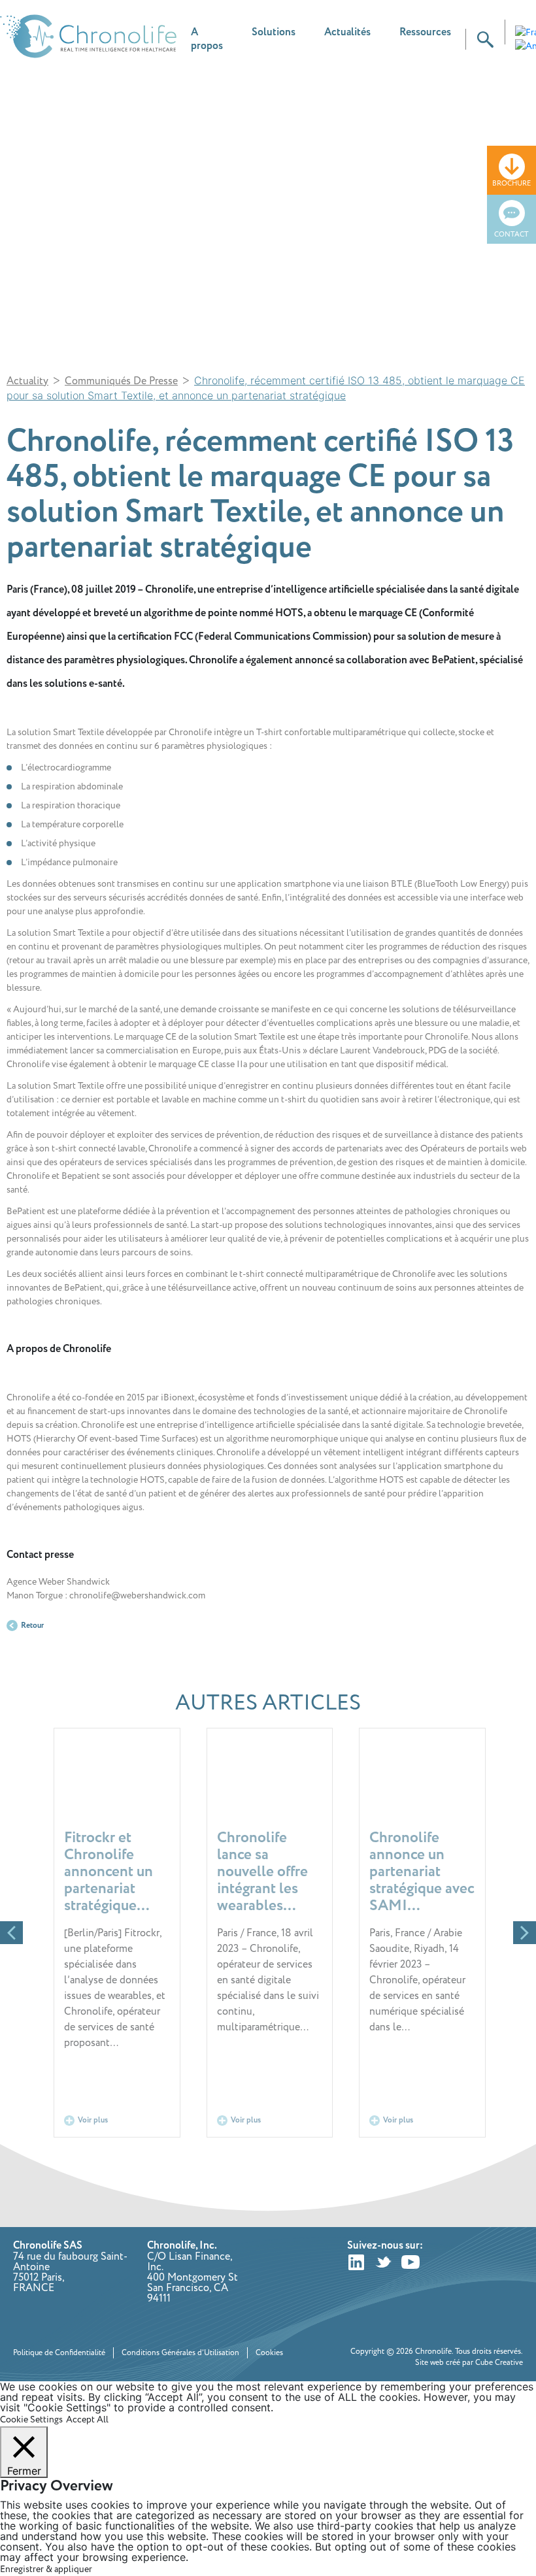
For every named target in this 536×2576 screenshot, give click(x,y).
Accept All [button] (87, 2419)
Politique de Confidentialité (59, 2353)
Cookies (269, 2353)
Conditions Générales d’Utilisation (180, 2353)
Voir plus (93, 2120)
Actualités (347, 32)
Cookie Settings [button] (31, 2419)
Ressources (425, 32)
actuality (27, 381)
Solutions (274, 32)
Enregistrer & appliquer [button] (46, 2569)
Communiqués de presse (121, 381)
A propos (207, 39)
